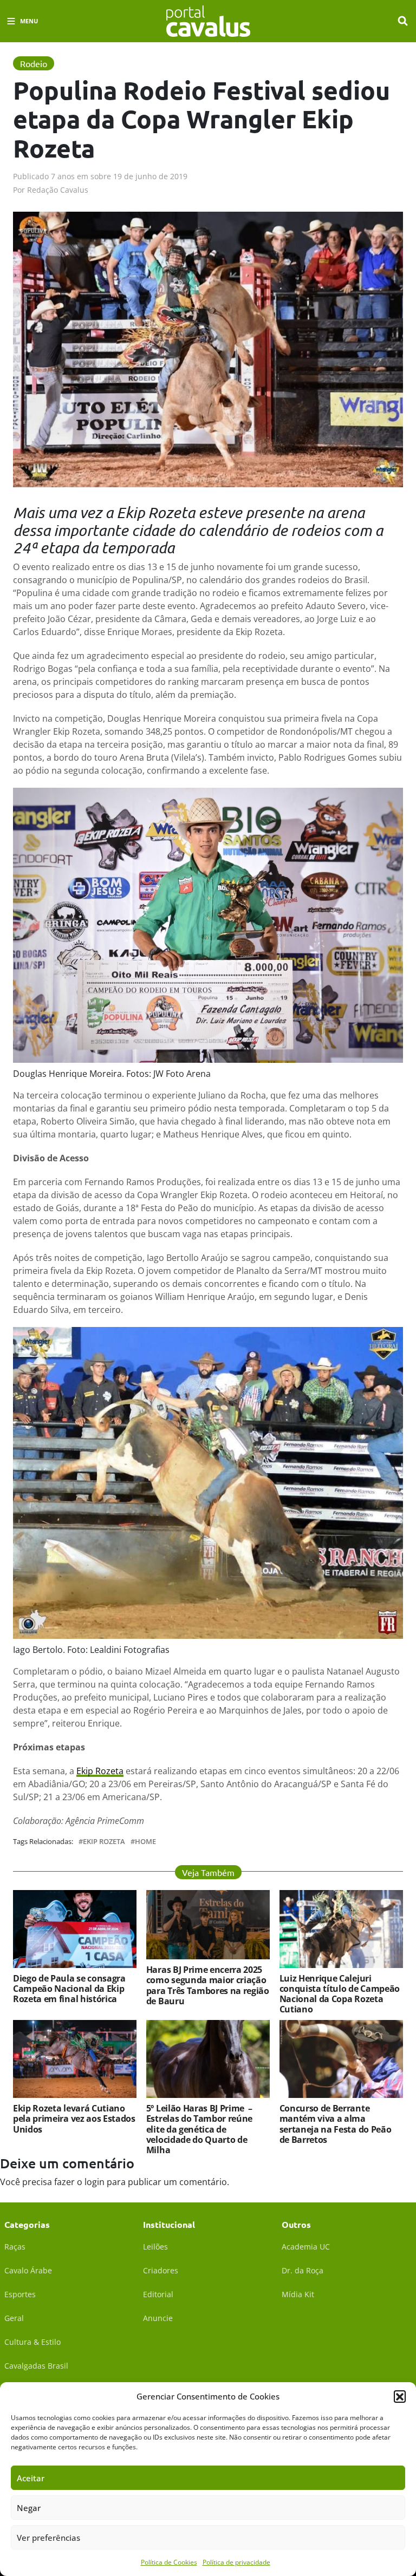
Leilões (155, 2247)
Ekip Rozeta (100, 1771)
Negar (29, 2508)
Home (145, 1842)
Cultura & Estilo (32, 2342)
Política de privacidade (236, 2562)
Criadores (161, 2270)
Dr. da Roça (303, 2270)
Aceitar (31, 2478)
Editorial (158, 2294)
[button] (400, 2396)
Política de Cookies (169, 2562)
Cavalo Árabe (28, 2270)
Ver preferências (48, 2538)
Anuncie (158, 2318)
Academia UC (306, 2247)
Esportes (20, 2294)
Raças (15, 2247)
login (95, 2182)
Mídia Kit (298, 2294)
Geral (14, 2318)
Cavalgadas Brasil (36, 2366)
